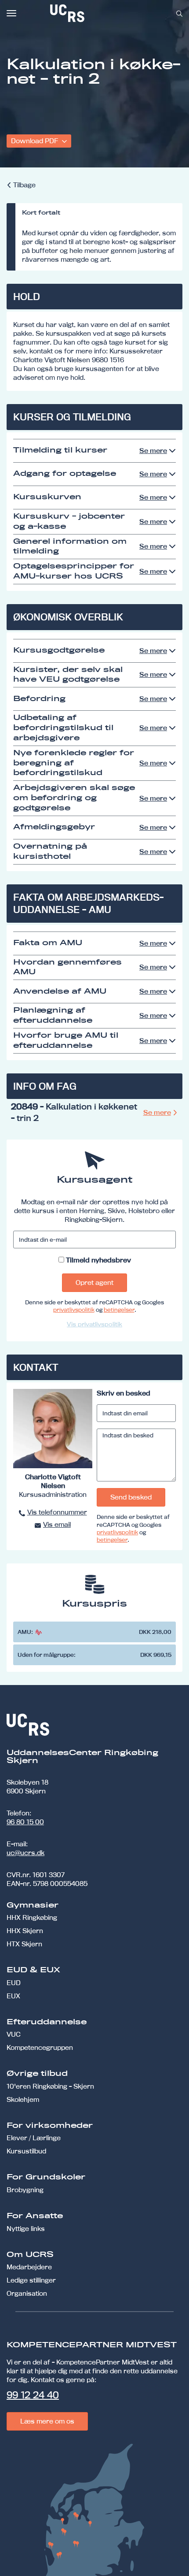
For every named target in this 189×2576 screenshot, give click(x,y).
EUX (13, 1996)
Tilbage (24, 185)
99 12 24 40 (33, 2395)
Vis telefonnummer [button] (57, 1512)
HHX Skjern (25, 1931)
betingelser (119, 1310)
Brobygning (25, 2190)
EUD (14, 1983)
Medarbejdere (29, 2267)
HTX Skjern (24, 1944)
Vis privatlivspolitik (94, 1324)
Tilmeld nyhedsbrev (98, 1260)
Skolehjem (23, 2099)
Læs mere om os (47, 2421)
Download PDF (35, 141)
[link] (96, 13)
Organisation (27, 2293)
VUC (14, 2034)
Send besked (131, 1497)
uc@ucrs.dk (25, 1853)
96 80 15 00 (25, 1822)
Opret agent (94, 1282)
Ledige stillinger (31, 2280)
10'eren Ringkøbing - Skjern (50, 2086)
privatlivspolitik (74, 1310)
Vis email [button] (57, 1524)
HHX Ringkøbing (32, 1917)
